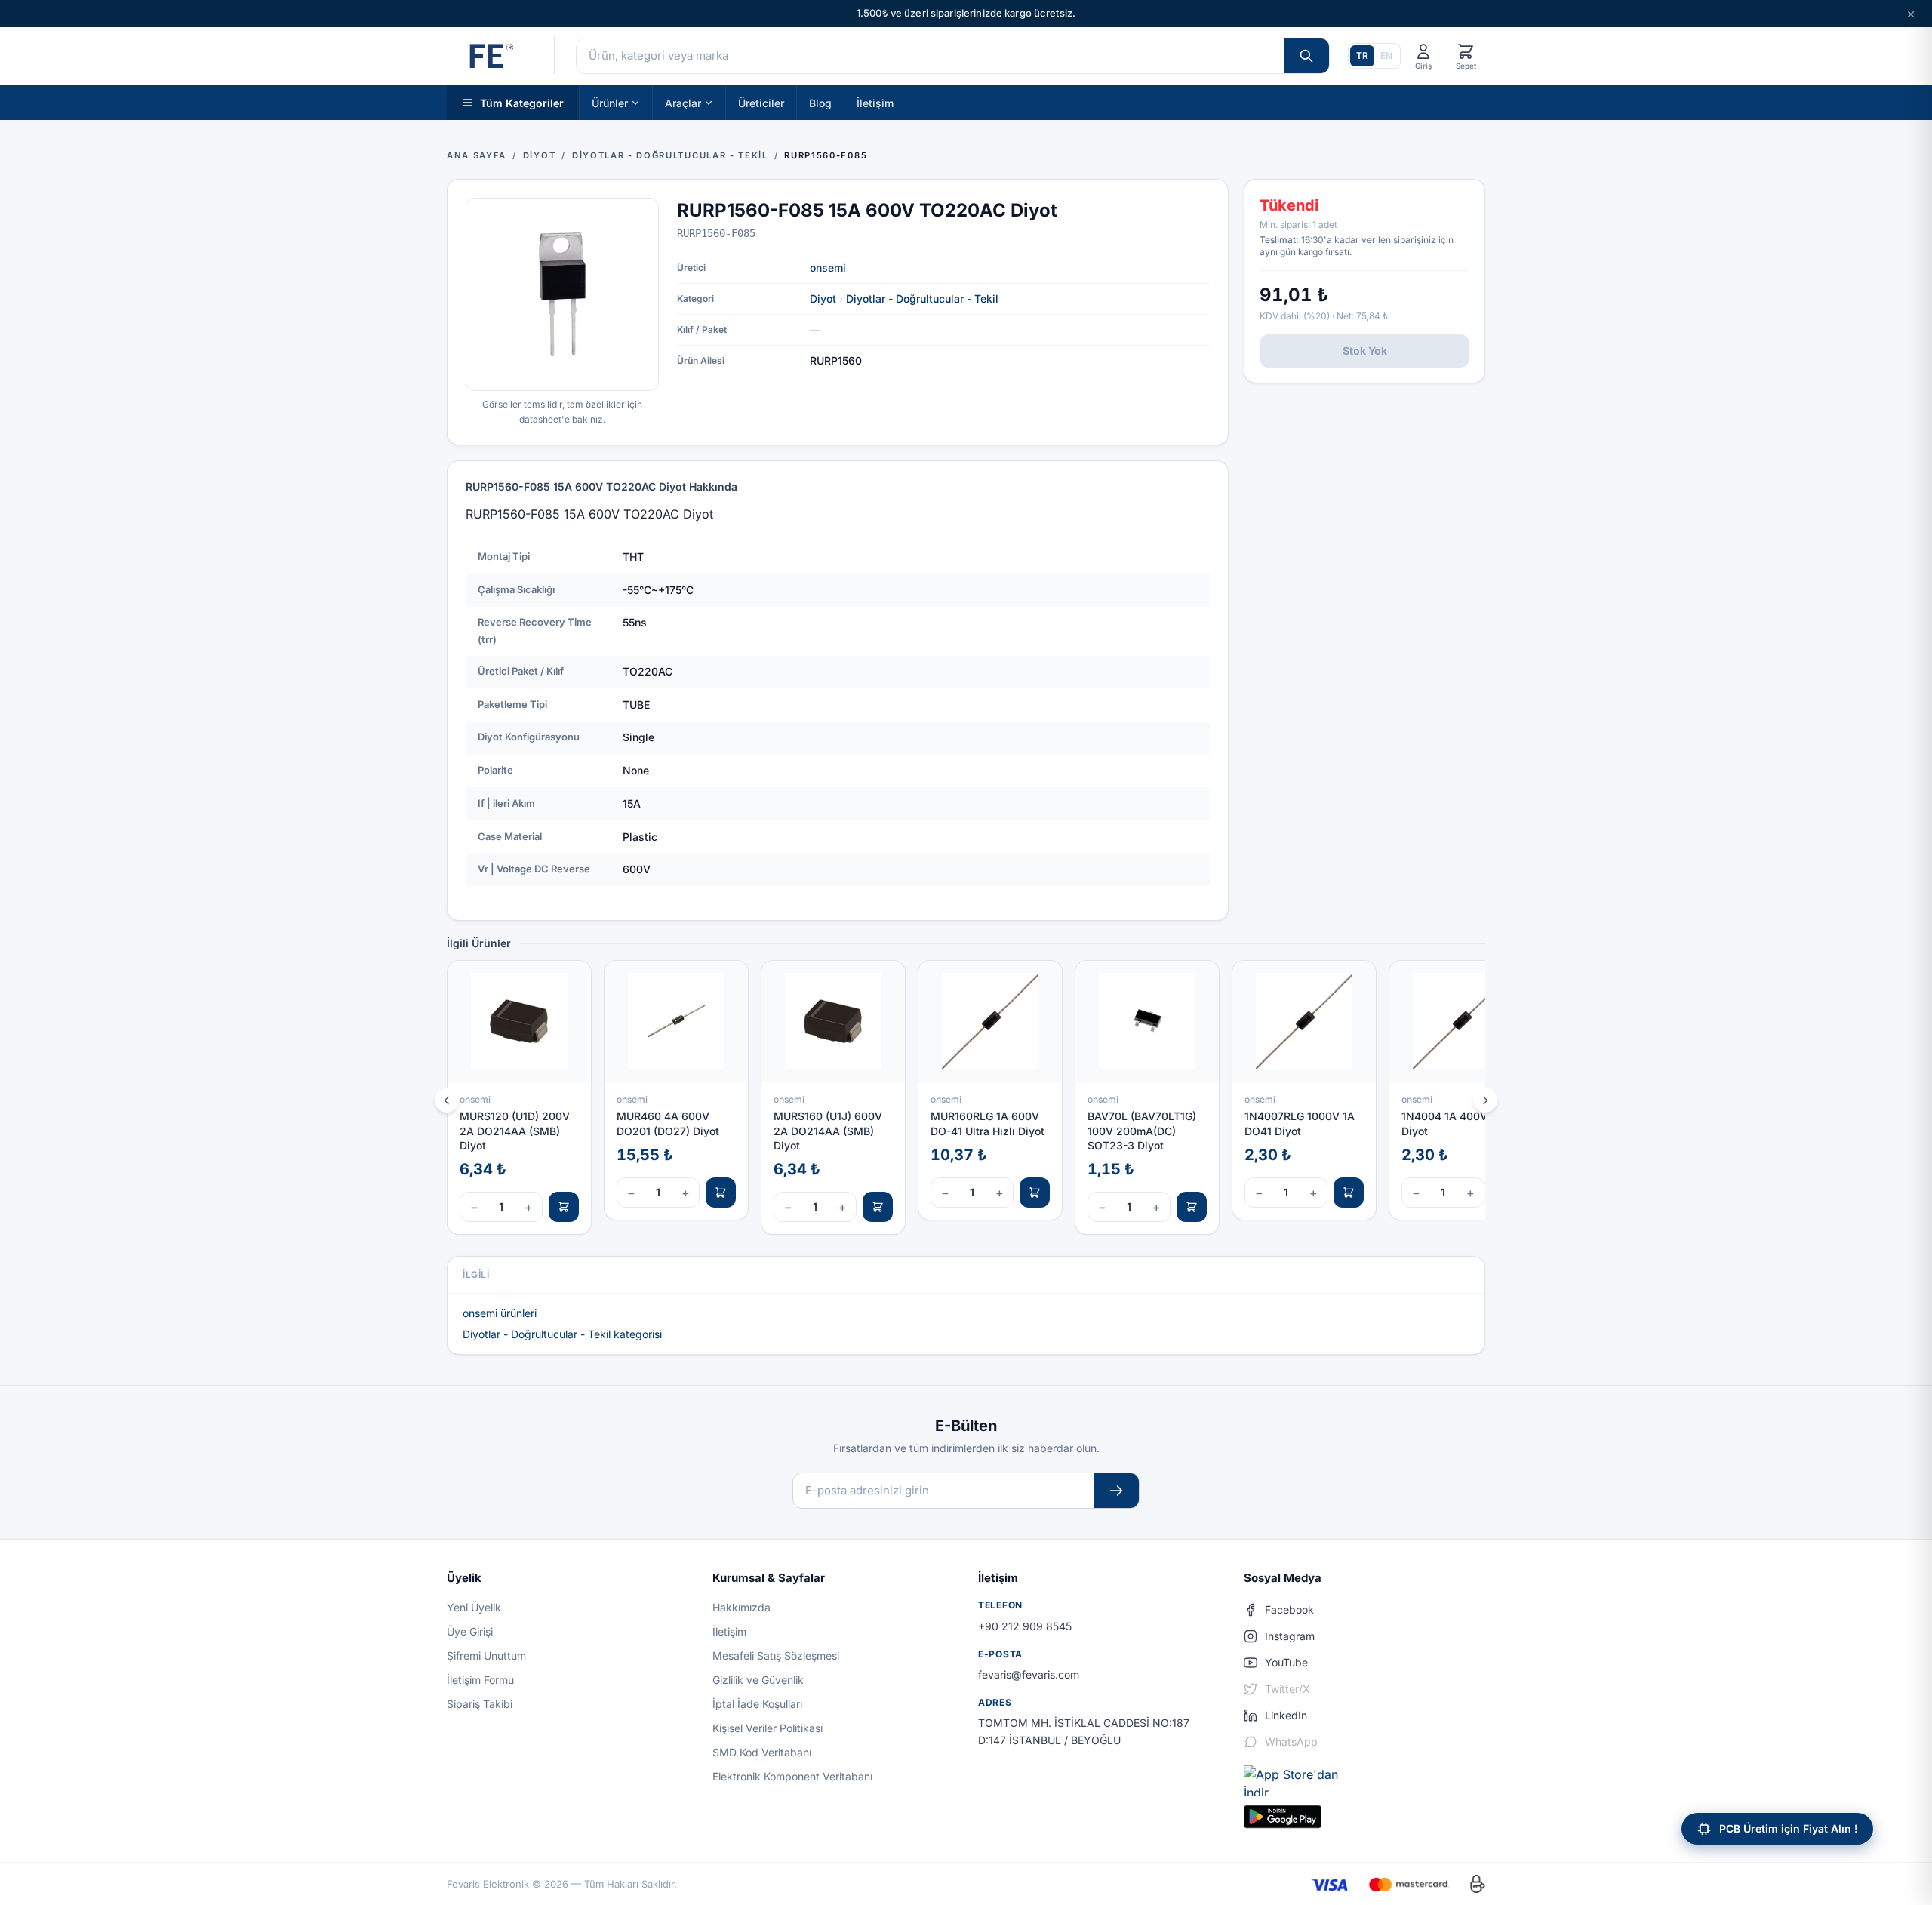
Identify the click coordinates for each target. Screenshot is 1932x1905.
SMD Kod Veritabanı (762, 1752)
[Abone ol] (1116, 1491)
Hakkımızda (741, 1607)
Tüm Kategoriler (522, 102)
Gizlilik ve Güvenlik (758, 1680)
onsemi (828, 268)
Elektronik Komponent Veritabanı (792, 1776)
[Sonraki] (1485, 1100)
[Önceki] (447, 1100)
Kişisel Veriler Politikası (768, 1728)
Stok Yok (1365, 351)
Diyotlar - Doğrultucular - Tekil (922, 299)
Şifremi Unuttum (486, 1656)
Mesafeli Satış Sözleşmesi (776, 1656)
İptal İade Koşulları (757, 1704)
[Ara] (1306, 56)
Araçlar (683, 102)
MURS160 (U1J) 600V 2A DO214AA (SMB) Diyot (828, 1131)
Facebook (1289, 1610)
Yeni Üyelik (474, 1607)
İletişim (875, 102)
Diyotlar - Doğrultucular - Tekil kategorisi (562, 1334)
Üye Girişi (470, 1631)
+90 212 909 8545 (1025, 1626)
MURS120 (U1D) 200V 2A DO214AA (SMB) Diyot (515, 1131)
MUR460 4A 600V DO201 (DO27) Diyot (668, 1123)
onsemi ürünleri (500, 1313)
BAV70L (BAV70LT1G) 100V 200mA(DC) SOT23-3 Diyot (1142, 1131)
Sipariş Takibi (480, 1704)
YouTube (1286, 1662)
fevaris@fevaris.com (1029, 1674)
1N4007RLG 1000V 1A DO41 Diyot (1300, 1123)
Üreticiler (761, 102)
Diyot (823, 299)
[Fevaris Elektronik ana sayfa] (490, 56)
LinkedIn (1286, 1715)
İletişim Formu (480, 1680)
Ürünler (610, 102)
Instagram (1290, 1636)
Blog (820, 102)
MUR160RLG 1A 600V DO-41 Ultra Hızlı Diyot (988, 1123)
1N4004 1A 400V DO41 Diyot (1460, 1123)
